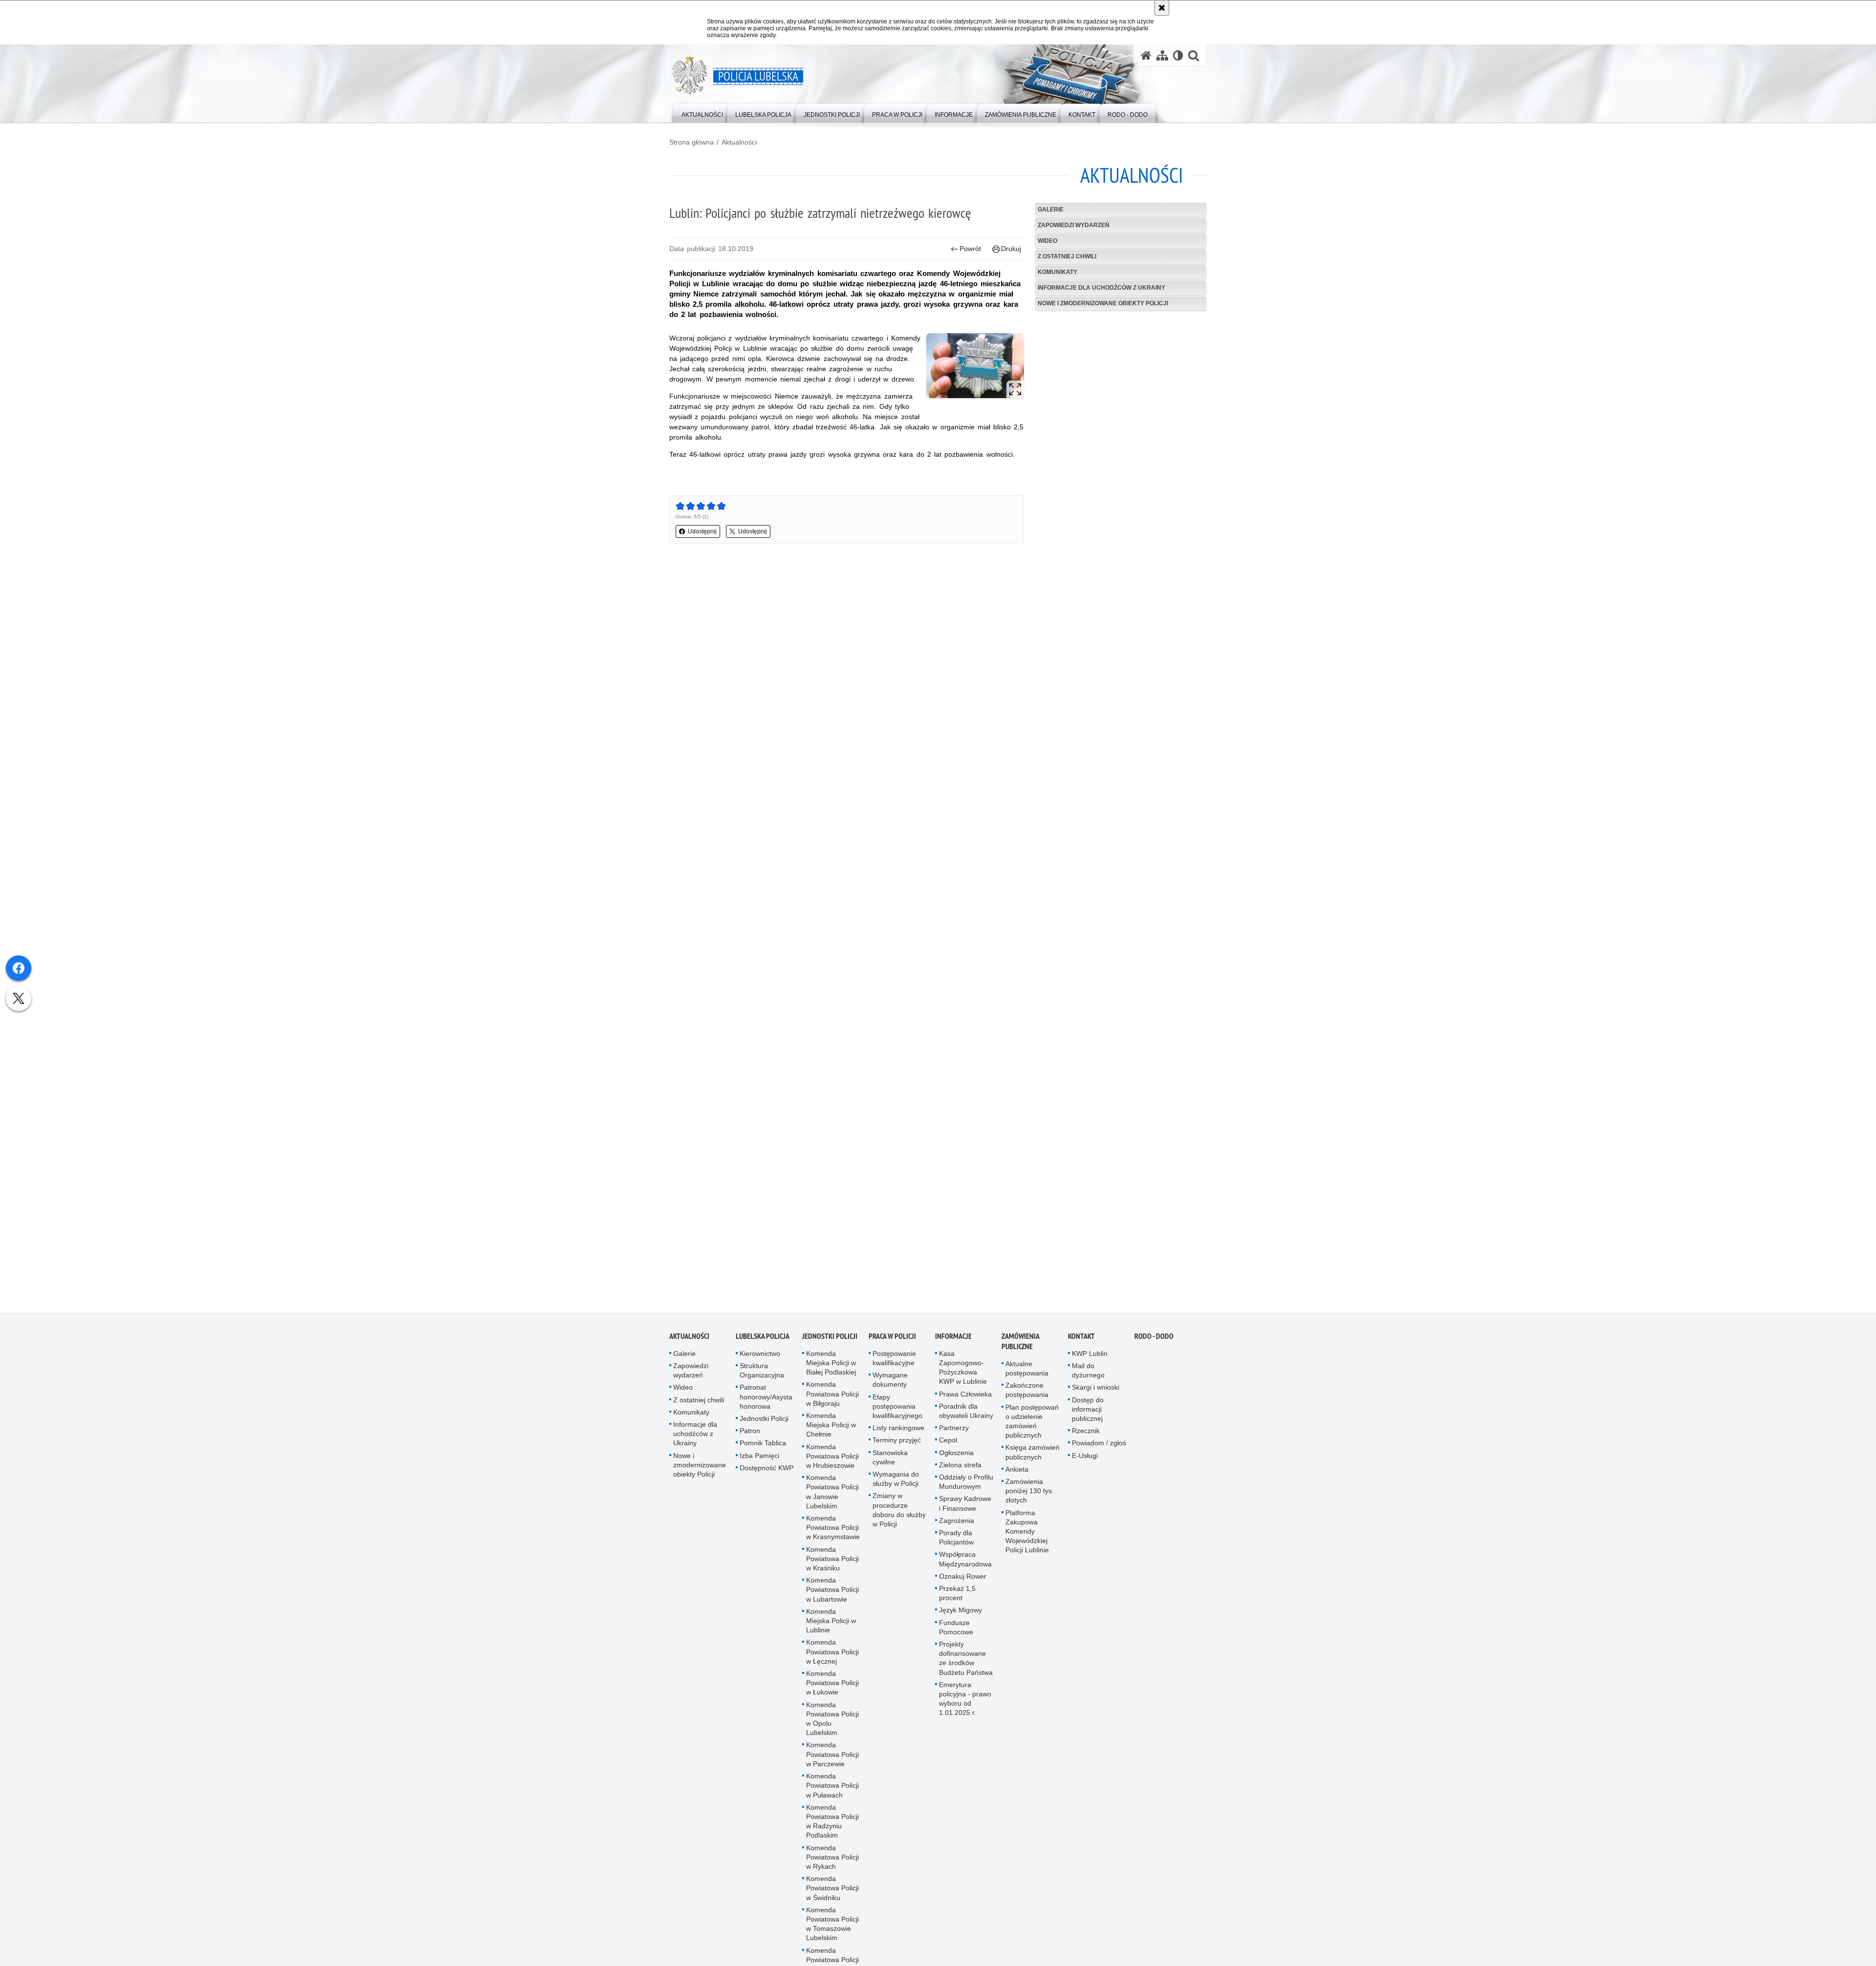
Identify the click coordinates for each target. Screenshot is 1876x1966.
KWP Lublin (1090, 1358)
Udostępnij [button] (702, 531)
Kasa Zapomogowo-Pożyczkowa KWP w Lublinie (963, 1373)
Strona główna (692, 142)
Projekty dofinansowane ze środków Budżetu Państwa (966, 1663)
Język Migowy (960, 1615)
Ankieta (1017, 1474)
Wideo (1047, 241)
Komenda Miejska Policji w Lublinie (831, 1626)
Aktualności (739, 142)
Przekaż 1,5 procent (957, 1598)
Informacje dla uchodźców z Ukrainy (1101, 288)
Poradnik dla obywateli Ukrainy (966, 1416)
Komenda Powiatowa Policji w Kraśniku (832, 1564)
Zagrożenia (957, 1525)
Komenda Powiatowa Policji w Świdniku (832, 1893)
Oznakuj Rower (963, 1581)
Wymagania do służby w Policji (896, 1484)
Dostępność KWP (767, 1473)
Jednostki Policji (764, 1423)
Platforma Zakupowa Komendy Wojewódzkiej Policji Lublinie (1027, 1536)
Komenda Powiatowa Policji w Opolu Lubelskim (832, 1724)
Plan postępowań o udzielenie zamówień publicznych (1032, 1426)
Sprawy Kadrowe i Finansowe (965, 1509)
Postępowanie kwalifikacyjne (894, 1363)
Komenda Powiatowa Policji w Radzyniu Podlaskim (832, 1826)
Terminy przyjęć (897, 1445)
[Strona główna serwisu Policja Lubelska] (1146, 55)
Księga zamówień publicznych (1033, 1457)
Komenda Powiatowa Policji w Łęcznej (832, 1657)
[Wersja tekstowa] (1178, 55)
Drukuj (1011, 249)
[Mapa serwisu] (1162, 55)
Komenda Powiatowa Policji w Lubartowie (832, 1594)
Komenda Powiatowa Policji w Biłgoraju (832, 1399)
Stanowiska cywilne (890, 1462)
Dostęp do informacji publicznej (1088, 1414)
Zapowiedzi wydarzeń (1074, 225)
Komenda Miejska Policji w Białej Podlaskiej (831, 1368)
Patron (750, 1436)
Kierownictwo (760, 1358)
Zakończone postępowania (1027, 1395)
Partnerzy (954, 1433)
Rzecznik (1086, 1436)
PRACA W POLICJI (892, 1341)
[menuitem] (702, 113)
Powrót (970, 249)
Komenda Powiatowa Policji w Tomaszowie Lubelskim (832, 1929)
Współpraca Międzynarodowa (965, 1564)
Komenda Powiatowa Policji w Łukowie (832, 1688)
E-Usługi (1085, 1460)
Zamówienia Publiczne (1020, 1346)
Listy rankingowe (898, 1433)
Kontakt (1081, 1341)
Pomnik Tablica (763, 1448)
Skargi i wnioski (1096, 1393)
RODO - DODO (1154, 1341)
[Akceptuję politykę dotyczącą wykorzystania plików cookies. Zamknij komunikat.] (1162, 8)
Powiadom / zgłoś (1099, 1448)
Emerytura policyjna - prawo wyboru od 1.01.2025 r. (965, 1704)
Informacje (953, 1341)
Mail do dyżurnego (1088, 1375)
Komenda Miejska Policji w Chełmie (831, 1430)
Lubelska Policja (763, 1341)
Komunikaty (1057, 272)
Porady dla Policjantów (956, 1542)
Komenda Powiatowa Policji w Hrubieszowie (832, 1461)
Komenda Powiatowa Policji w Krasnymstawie (833, 1532)
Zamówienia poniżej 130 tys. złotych (1030, 1496)
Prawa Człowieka (965, 1399)
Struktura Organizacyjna (762, 1375)
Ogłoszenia (956, 1458)
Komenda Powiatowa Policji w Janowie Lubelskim (832, 1497)
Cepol (948, 1445)
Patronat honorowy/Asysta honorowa (766, 1402)
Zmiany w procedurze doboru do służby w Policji (899, 1515)
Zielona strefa (960, 1470)
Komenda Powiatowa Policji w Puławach (832, 1790)
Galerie (1051, 210)
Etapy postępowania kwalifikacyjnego (897, 1411)
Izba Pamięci (759, 1460)
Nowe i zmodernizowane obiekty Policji (1103, 303)
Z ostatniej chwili (1067, 256)
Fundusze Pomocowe (956, 1632)
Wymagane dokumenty (890, 1385)
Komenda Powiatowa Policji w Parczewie (832, 1759)
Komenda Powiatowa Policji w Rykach (832, 1862)
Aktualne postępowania (1027, 1373)
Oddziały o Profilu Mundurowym (966, 1487)
